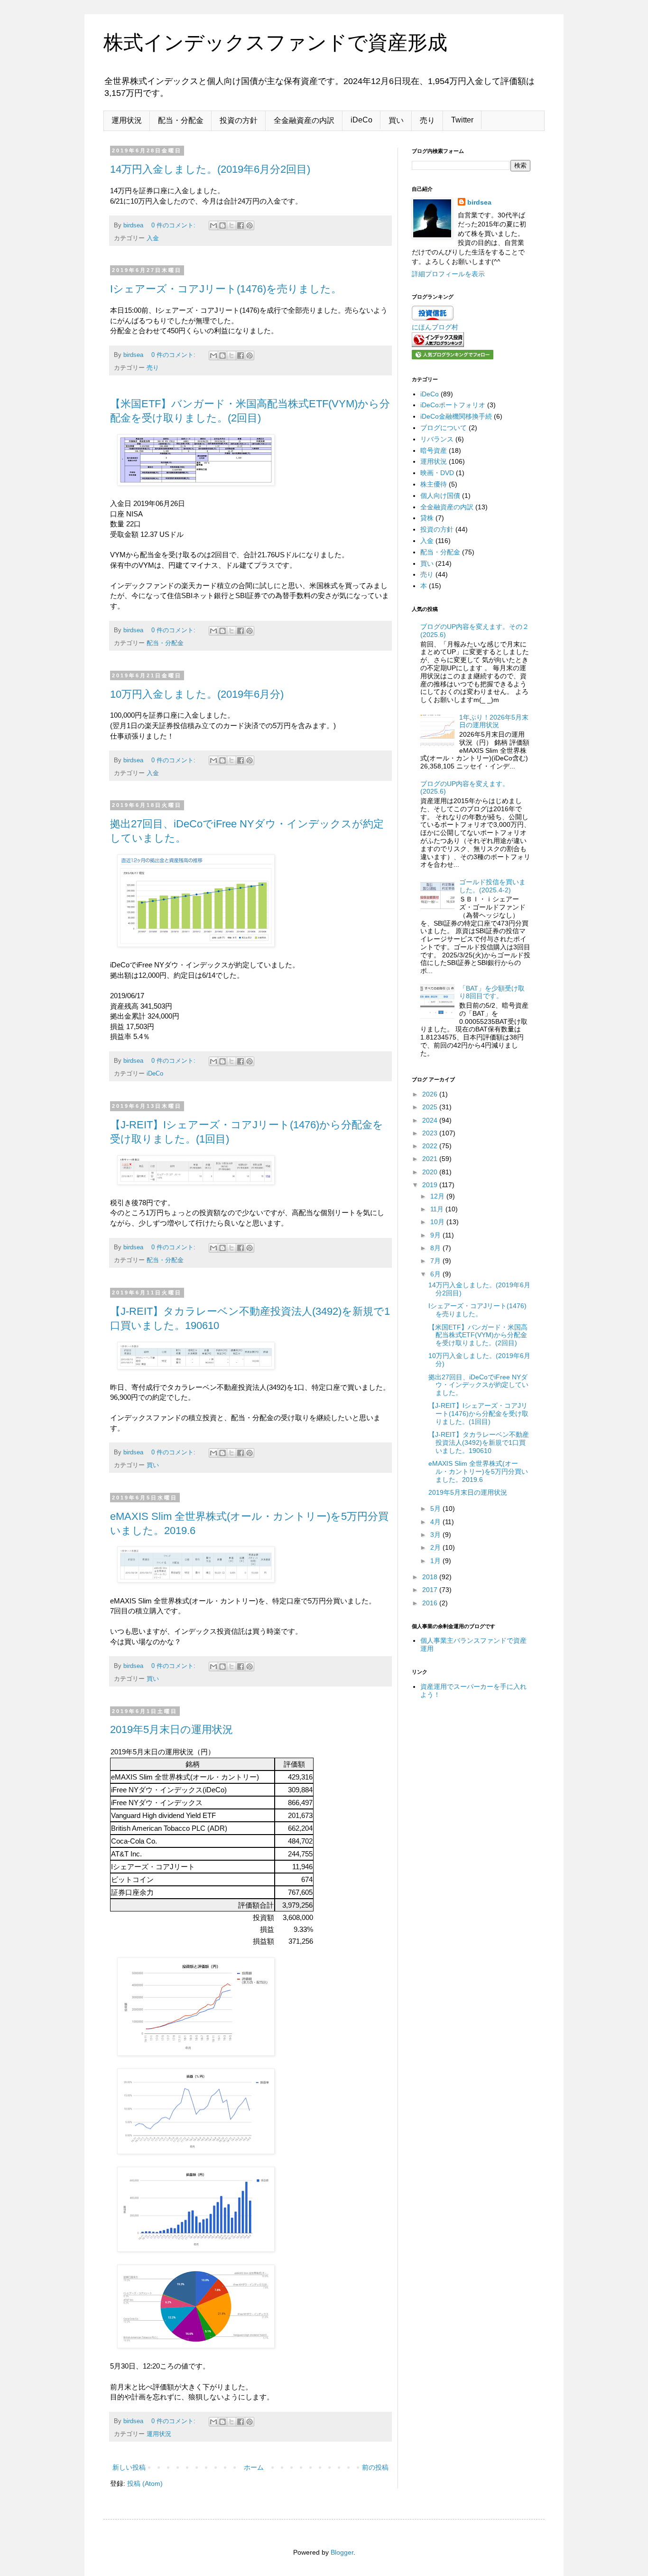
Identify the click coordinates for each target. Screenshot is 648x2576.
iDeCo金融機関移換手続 (456, 416)
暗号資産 (434, 450)
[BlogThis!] (222, 225)
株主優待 (434, 484)
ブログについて (444, 428)
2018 (431, 1577)
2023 (431, 1133)
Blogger (342, 2552)
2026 (431, 1094)
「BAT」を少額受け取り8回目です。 (492, 992)
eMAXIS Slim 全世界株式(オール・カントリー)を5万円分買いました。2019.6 (478, 1471)
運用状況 (127, 120)
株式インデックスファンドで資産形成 (275, 42)
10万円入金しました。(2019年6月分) (197, 694)
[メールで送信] (213, 225)
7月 (436, 1261)
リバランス (437, 439)
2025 (431, 1107)
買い (396, 120)
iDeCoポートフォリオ (453, 405)
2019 (431, 1185)
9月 (436, 1235)
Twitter (462, 120)
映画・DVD (437, 473)
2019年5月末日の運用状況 (171, 1729)
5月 (436, 1508)
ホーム (254, 2467)
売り (427, 120)
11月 (438, 1209)
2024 (431, 1120)
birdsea (479, 202)
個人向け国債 (440, 496)
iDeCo (361, 120)
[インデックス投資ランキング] (438, 345)
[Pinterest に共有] (250, 225)
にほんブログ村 (435, 327)
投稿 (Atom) (145, 2483)
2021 (431, 1159)
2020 (431, 1172)
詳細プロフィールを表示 (448, 274)
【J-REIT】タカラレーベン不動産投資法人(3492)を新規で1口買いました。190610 (479, 1443)
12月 (438, 1196)
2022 (431, 1146)
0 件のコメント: (174, 225)
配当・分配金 (181, 120)
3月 (436, 1535)
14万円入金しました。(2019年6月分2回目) (210, 169)
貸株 (427, 518)
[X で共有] (231, 225)
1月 (436, 1561)
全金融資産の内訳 (304, 120)
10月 (438, 1222)
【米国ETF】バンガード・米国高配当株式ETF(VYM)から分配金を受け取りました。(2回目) (478, 1335)
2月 (436, 1547)
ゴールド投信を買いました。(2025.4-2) (492, 886)
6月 (436, 1274)
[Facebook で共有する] (241, 225)
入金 (153, 238)
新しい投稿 (129, 2467)
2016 (431, 1603)
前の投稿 (375, 2467)
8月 (436, 1248)
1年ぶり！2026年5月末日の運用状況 (494, 721)
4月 (436, 1522)
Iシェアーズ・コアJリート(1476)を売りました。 (226, 289)
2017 (431, 1590)
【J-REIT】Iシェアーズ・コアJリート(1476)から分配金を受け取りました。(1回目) (478, 1414)
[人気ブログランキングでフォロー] (453, 357)
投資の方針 (239, 120)
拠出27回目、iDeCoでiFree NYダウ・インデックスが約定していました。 (478, 1385)
